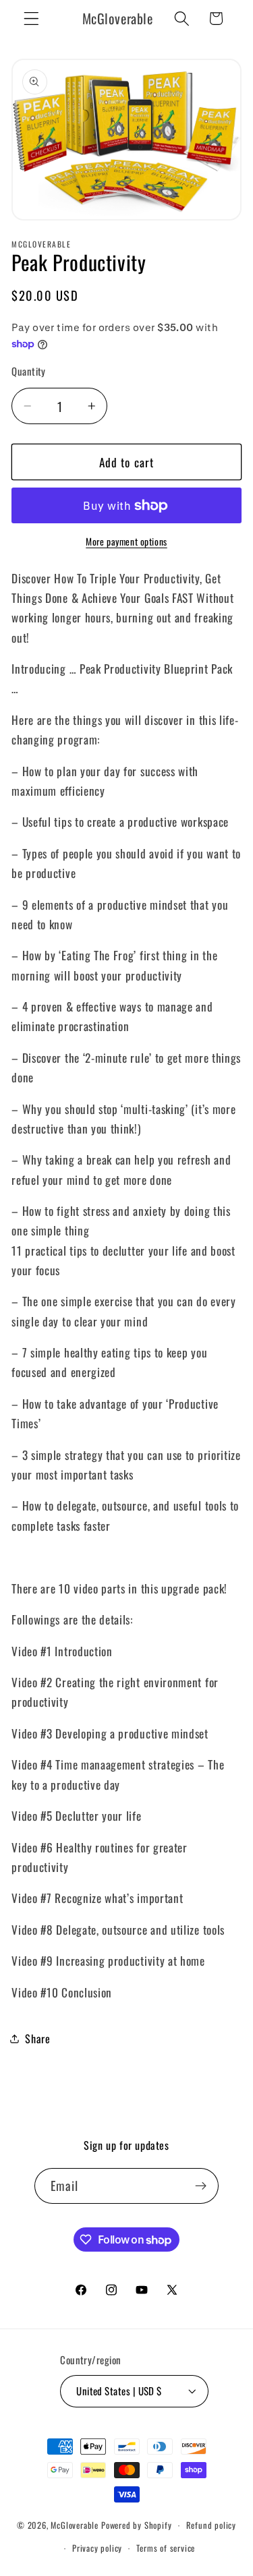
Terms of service (166, 2548)
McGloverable (75, 2525)
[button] (31, 19)
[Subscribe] (201, 2186)
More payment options (126, 542)
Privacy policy (97, 2548)
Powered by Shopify (137, 2525)
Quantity (29, 371)
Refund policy (211, 2525)
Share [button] (37, 2039)
